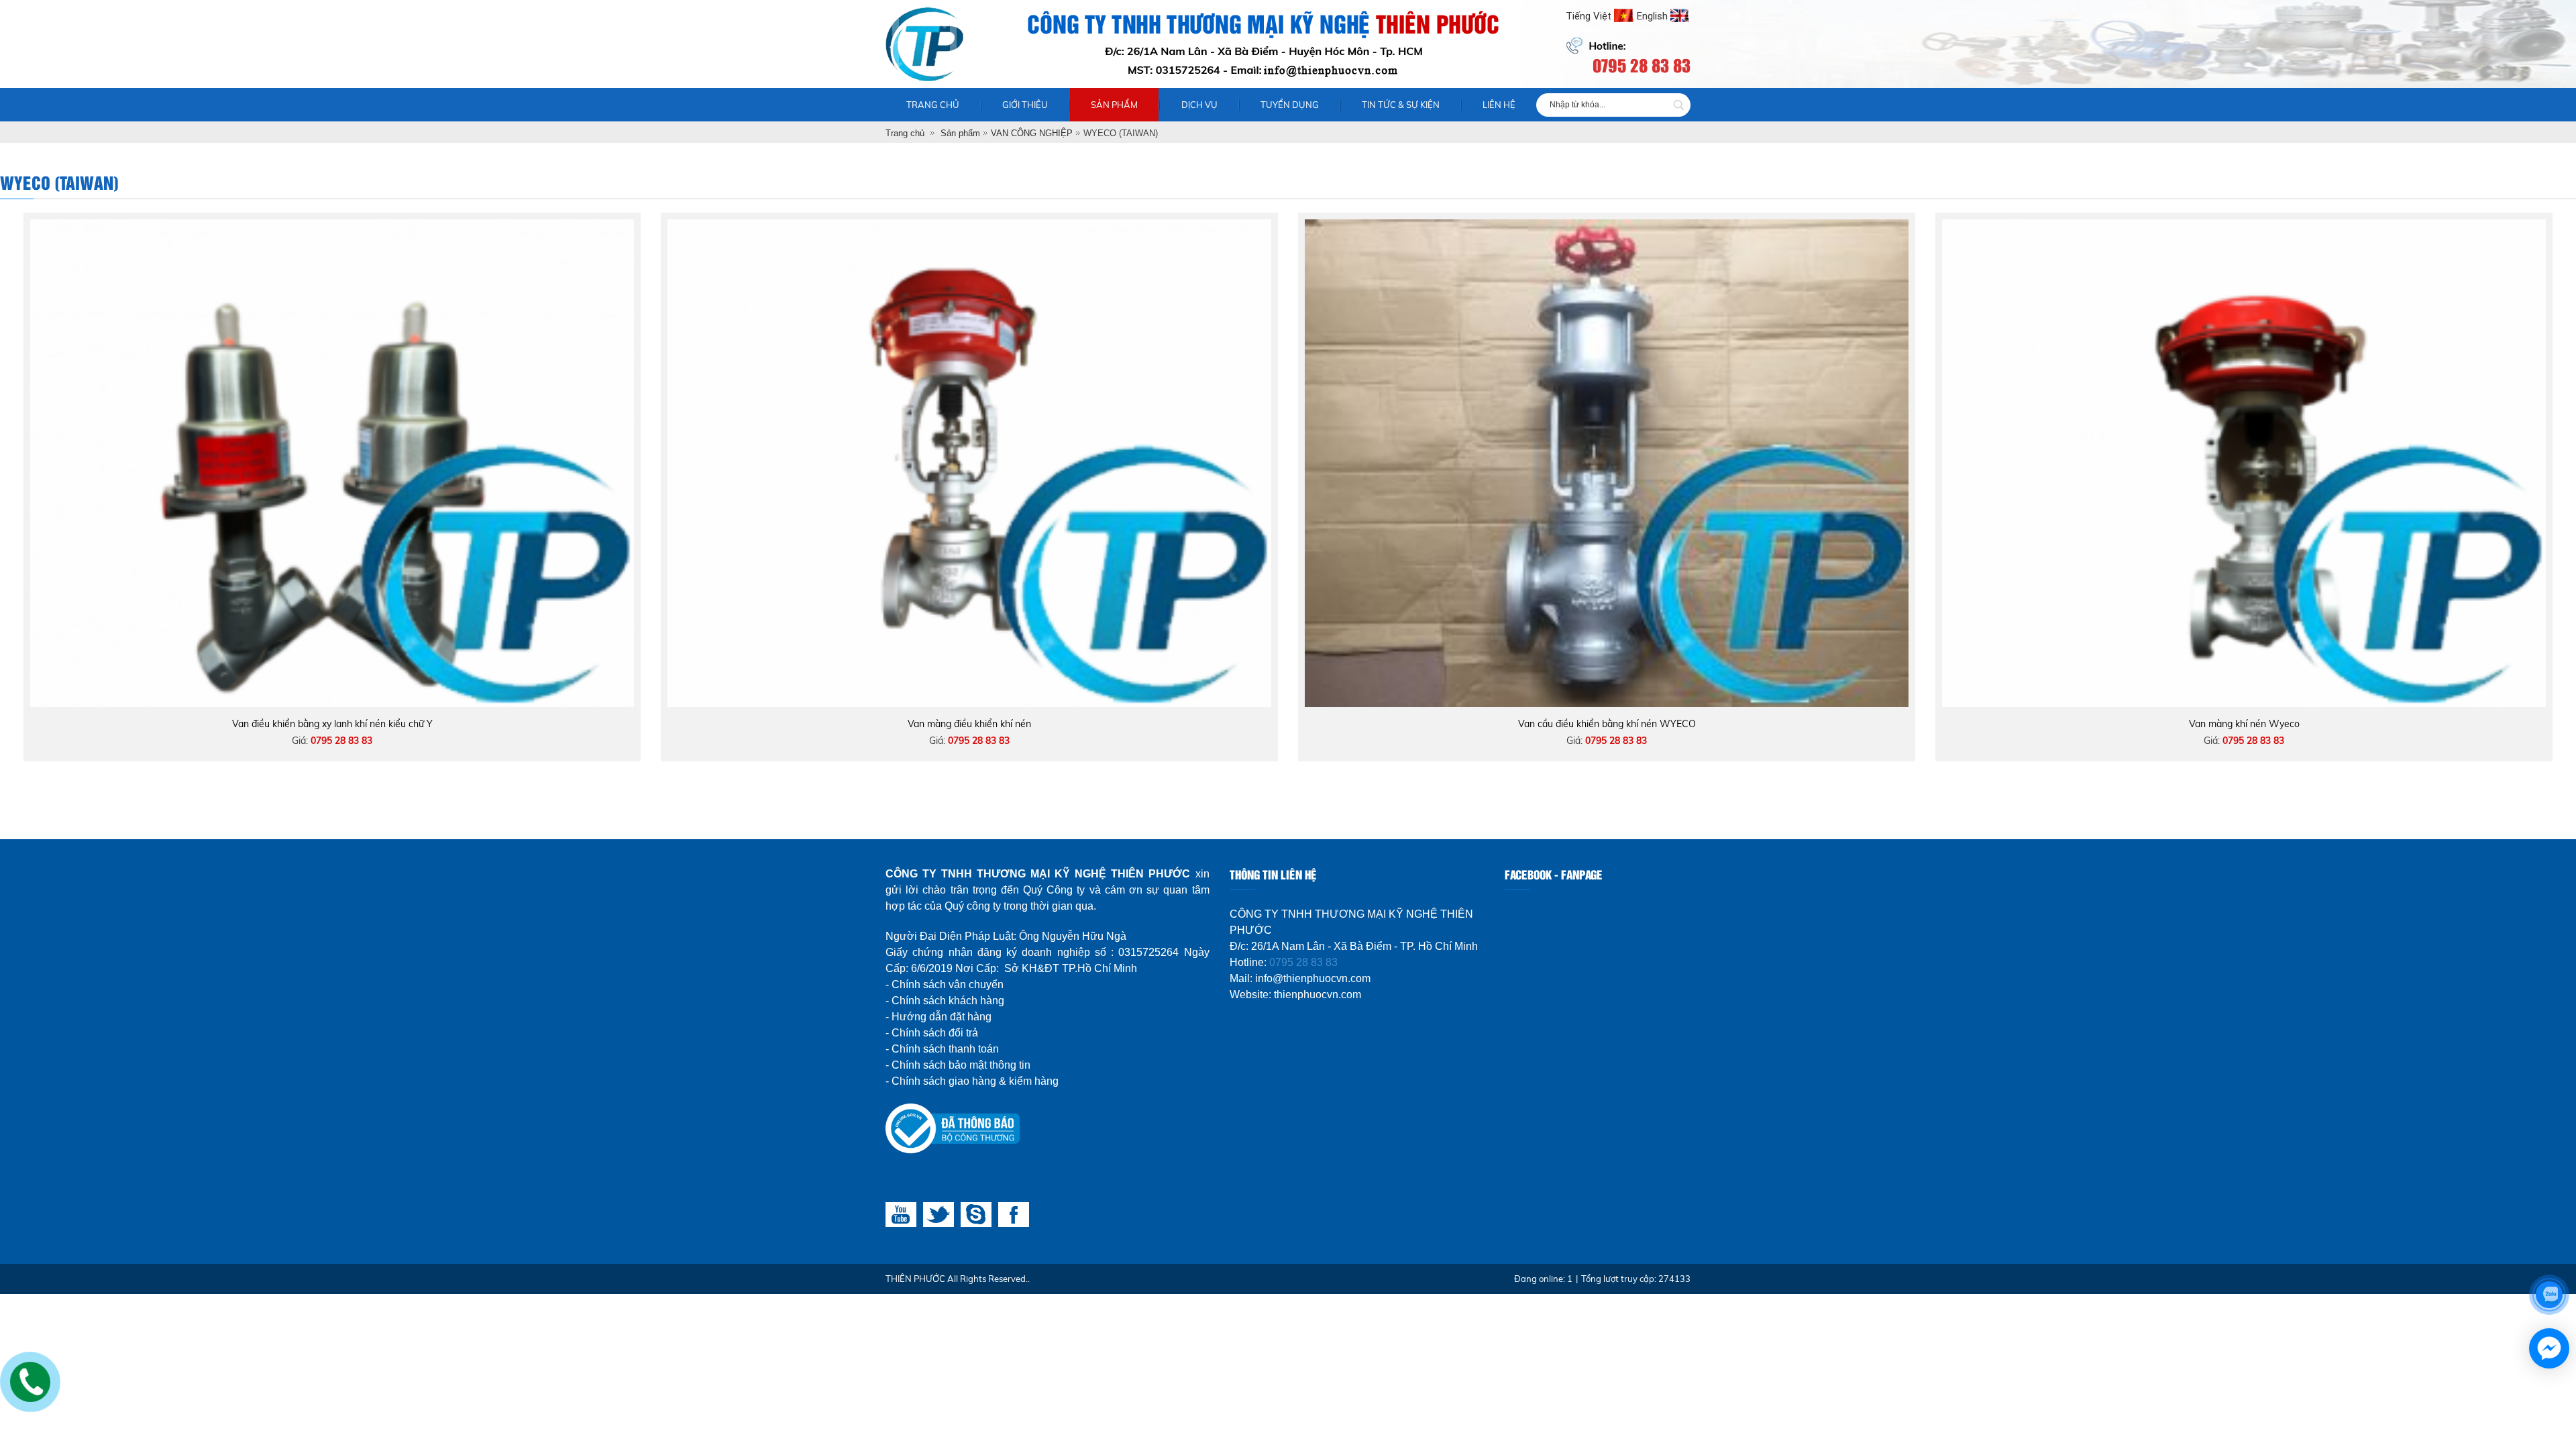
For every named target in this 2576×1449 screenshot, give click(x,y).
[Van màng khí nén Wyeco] (2244, 226)
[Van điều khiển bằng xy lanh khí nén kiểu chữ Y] (332, 226)
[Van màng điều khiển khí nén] (969, 226)
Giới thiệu (1025, 105)
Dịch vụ (1199, 105)
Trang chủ (933, 105)
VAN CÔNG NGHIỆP (1032, 133)
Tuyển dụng (1290, 105)
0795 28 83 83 (1303, 962)
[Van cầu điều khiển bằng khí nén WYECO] (1607, 226)
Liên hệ (1499, 105)
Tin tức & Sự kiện (1401, 105)
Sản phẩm (1114, 105)
